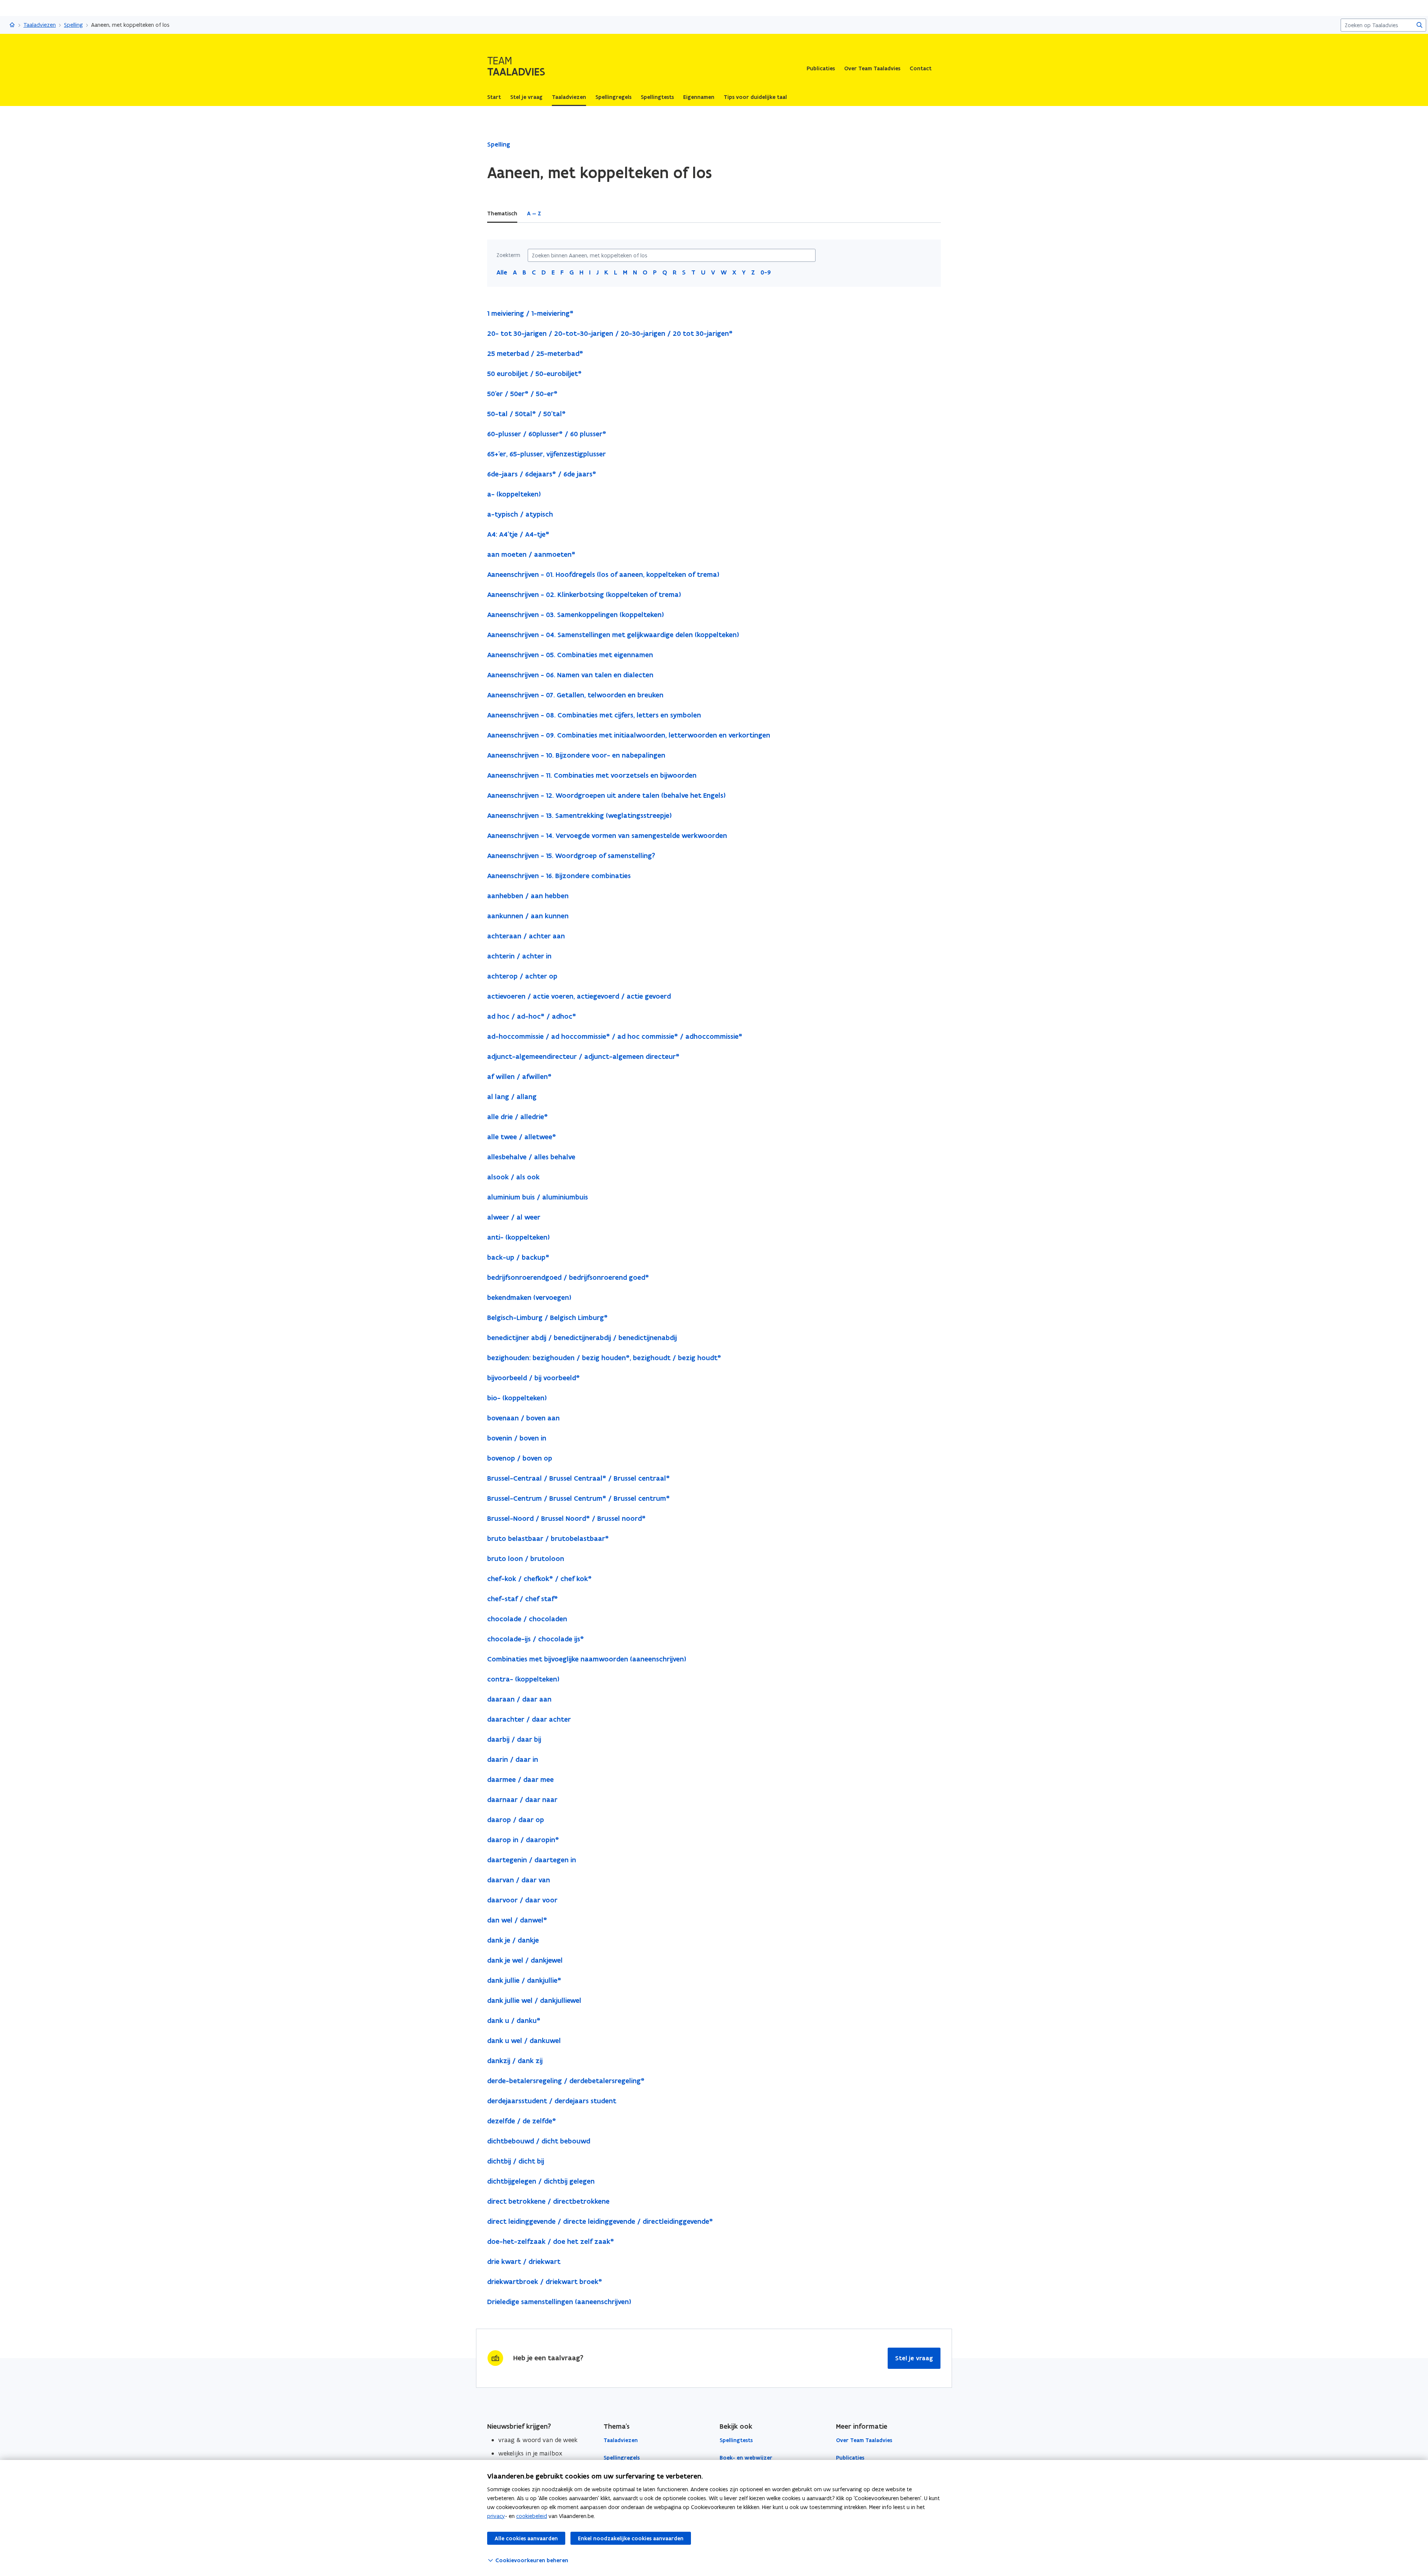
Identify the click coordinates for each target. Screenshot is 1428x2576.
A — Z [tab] (534, 213)
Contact (921, 68)
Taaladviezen (40, 25)
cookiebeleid (532, 2516)
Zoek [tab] (557, 213)
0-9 (766, 272)
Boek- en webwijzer (746, 2458)
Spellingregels (622, 2458)
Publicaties (821, 68)
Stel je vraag (914, 2358)
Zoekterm (508, 255)
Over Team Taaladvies (872, 68)
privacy (496, 2516)
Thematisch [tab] (502, 213)
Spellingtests (736, 2440)
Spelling (73, 25)
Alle (502, 272)
